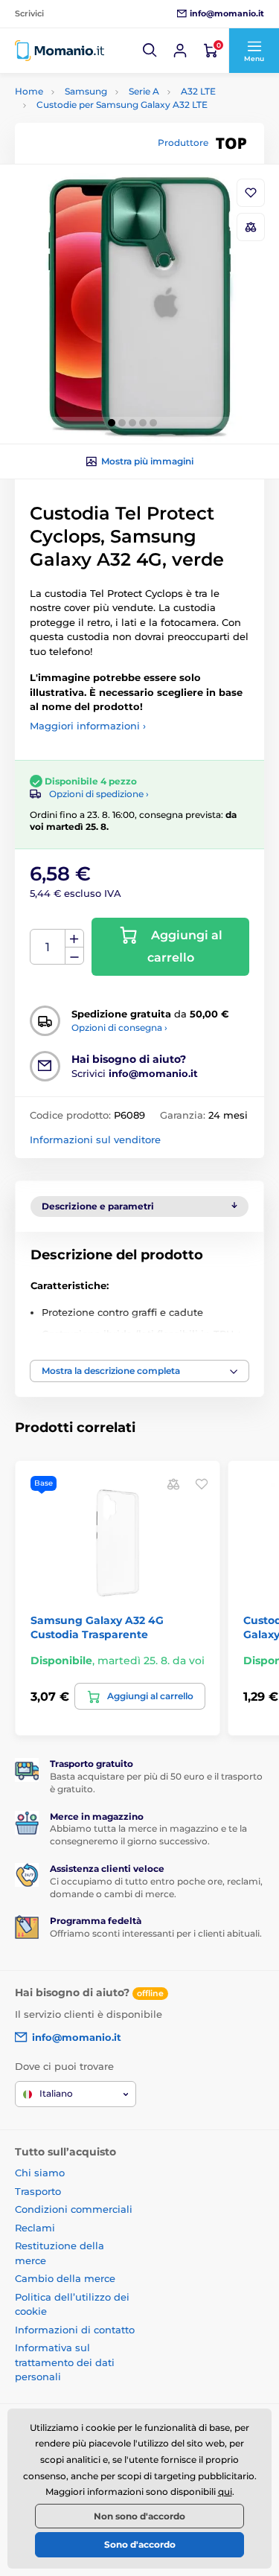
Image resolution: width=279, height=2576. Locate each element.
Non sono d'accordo (139, 2516)
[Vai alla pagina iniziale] (60, 51)
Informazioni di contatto (75, 2330)
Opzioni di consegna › (119, 1027)
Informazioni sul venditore (95, 1140)
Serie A (144, 91)
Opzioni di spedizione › (99, 794)
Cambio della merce (65, 2278)
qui (225, 2492)
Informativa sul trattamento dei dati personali (65, 2362)
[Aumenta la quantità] (74, 939)
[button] (150, 51)
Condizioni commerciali (74, 2209)
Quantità (48, 947)
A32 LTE (198, 91)
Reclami (35, 2228)
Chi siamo (40, 2173)
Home (29, 91)
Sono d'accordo (140, 2544)
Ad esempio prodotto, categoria (126, 119)
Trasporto (38, 2191)
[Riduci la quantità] (74, 956)
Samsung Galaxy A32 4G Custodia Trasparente (97, 1627)
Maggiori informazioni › (88, 726)
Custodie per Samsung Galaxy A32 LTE (122, 105)
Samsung (86, 91)
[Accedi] (180, 51)
